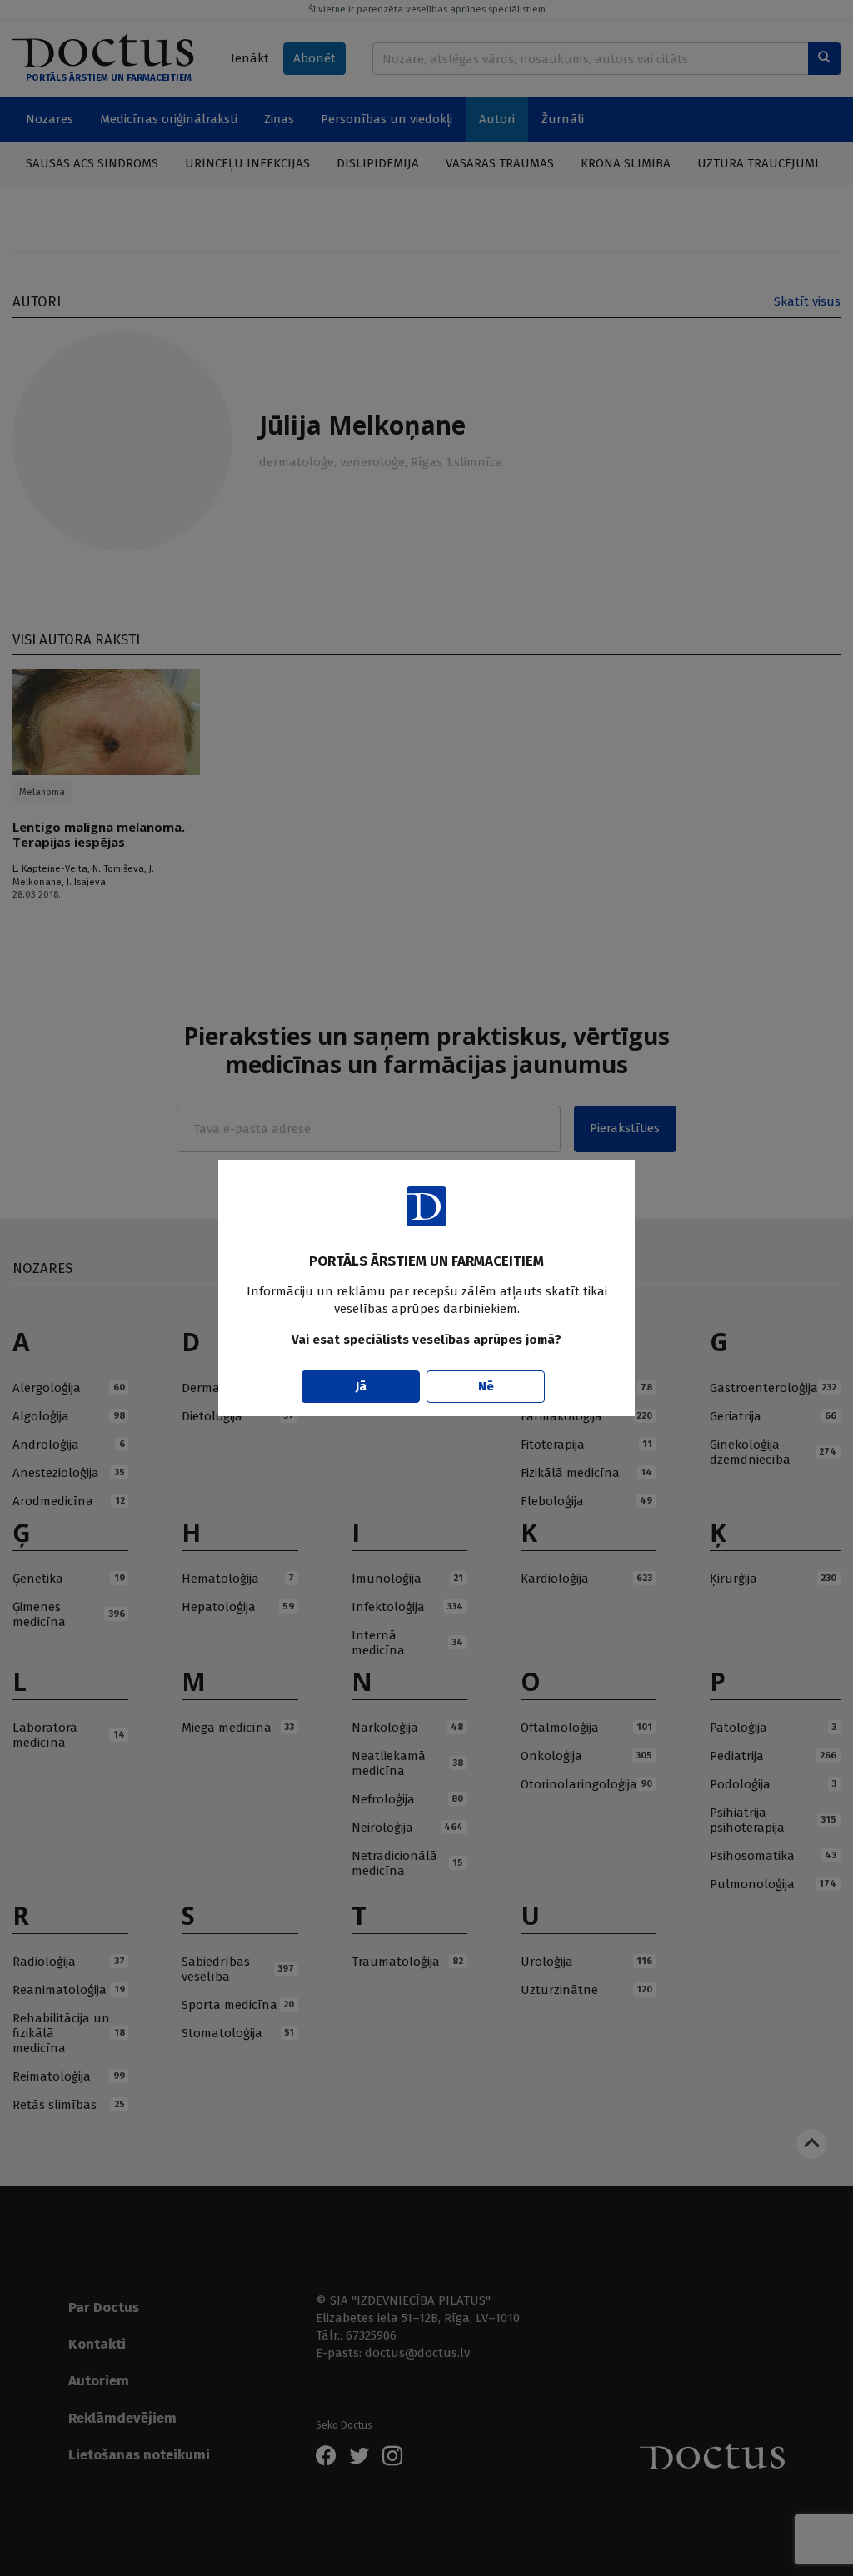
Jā (361, 1386)
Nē (486, 1386)
